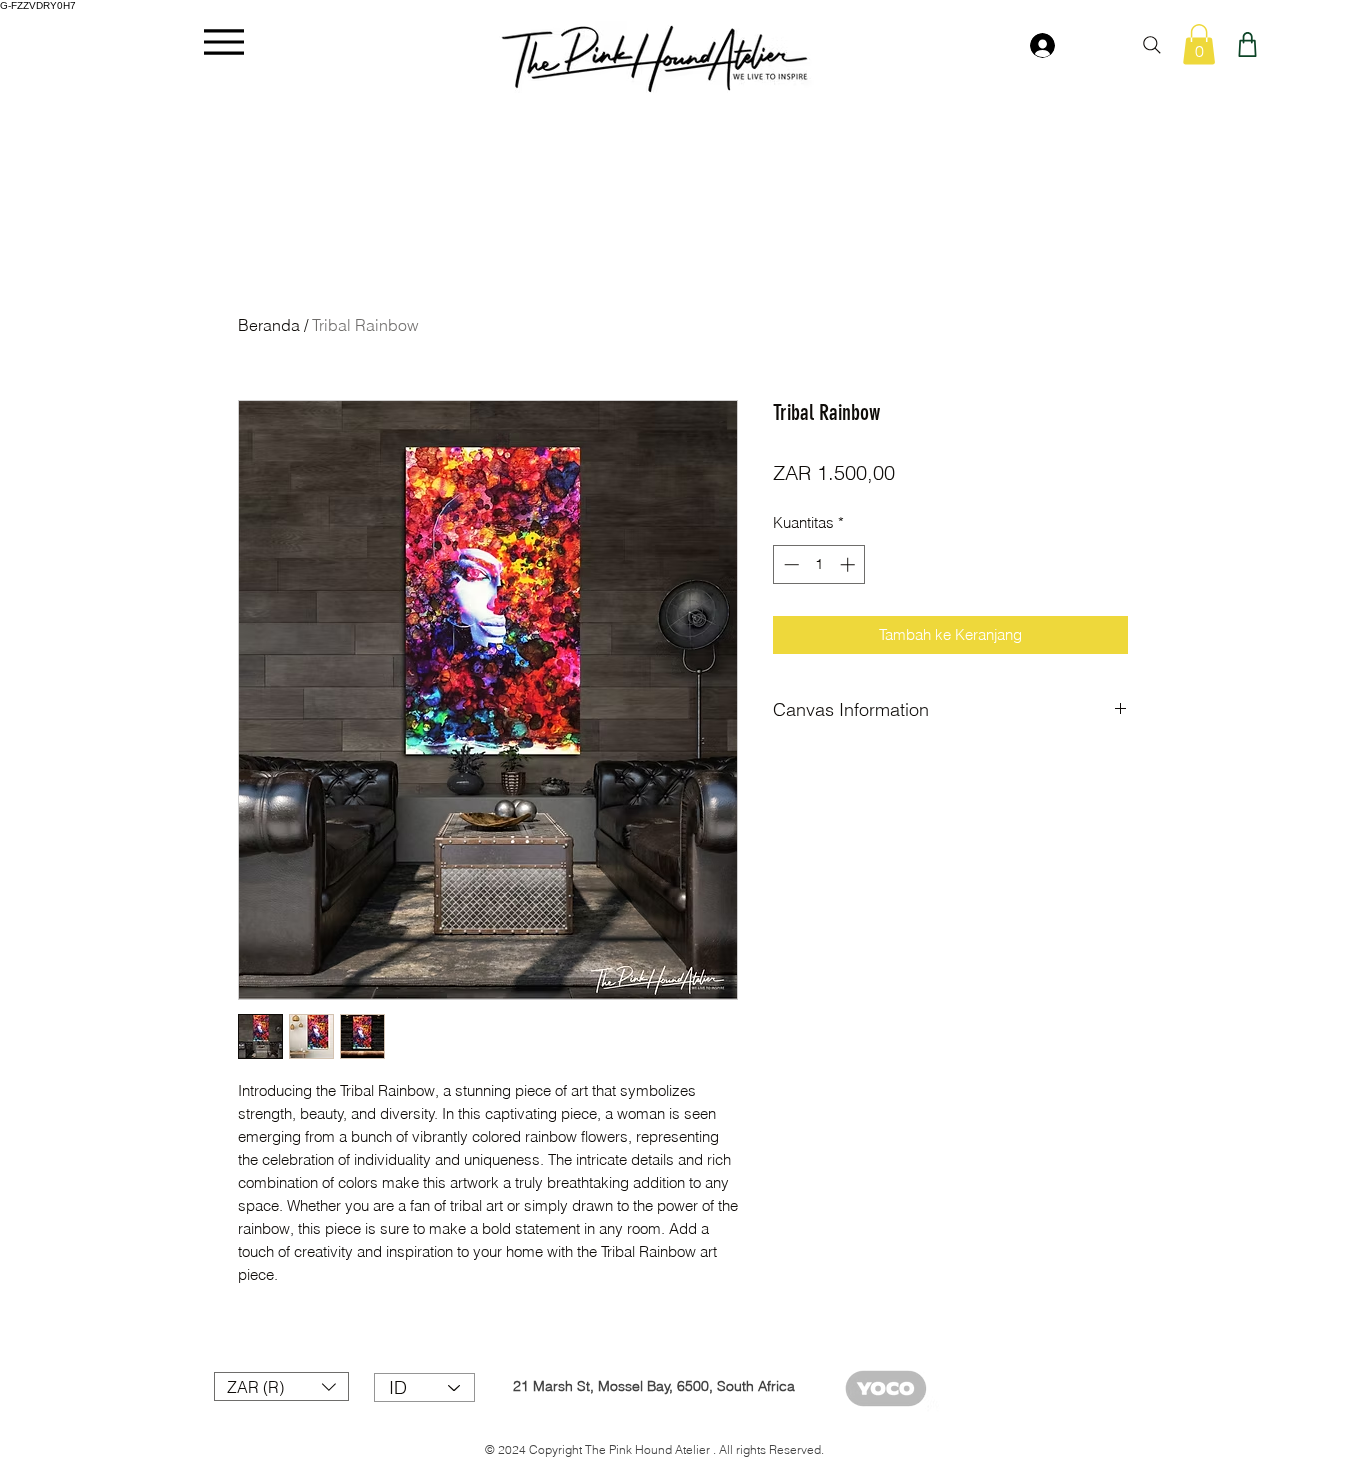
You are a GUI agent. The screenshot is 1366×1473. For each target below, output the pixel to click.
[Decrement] (789, 564)
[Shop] (1247, 44)
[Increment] (849, 564)
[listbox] (281, 1386)
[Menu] (223, 41)
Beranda (269, 325)
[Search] (1152, 45)
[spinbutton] (819, 564)
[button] (1199, 44)
